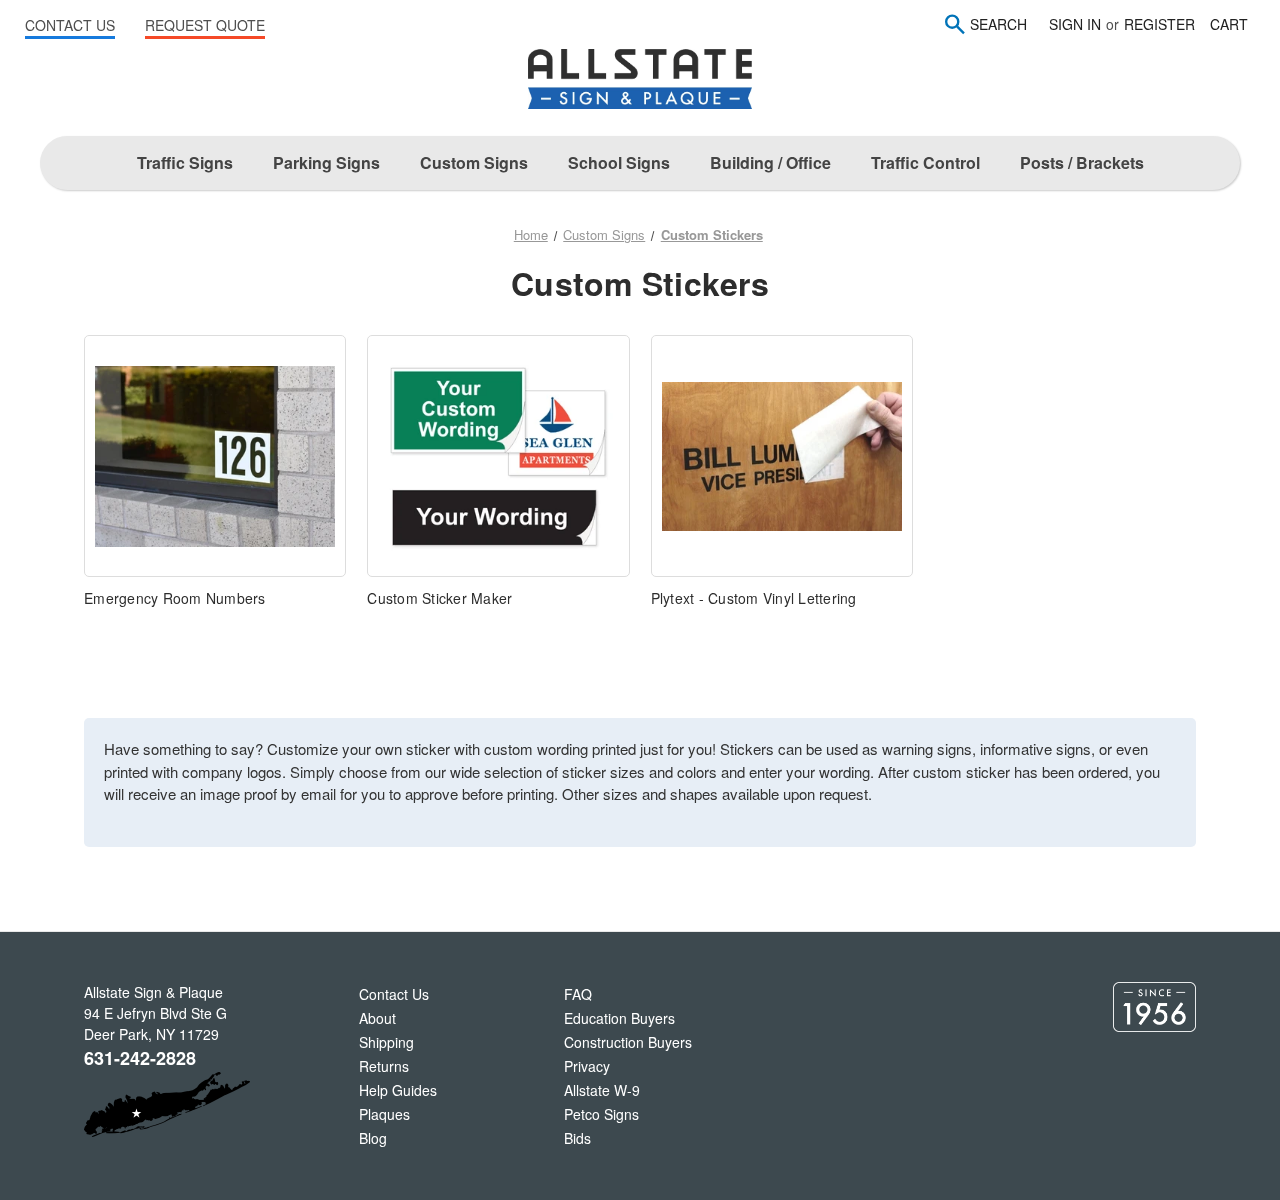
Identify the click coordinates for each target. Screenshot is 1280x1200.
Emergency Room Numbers (175, 598)
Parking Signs (326, 162)
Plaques (384, 1114)
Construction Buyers (628, 1042)
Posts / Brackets (1082, 162)
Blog (373, 1138)
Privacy (587, 1066)
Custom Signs (474, 162)
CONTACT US (70, 25)
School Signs (619, 162)
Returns (384, 1066)
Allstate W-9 (602, 1090)
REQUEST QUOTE (205, 25)
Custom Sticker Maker (439, 598)
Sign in (1075, 24)
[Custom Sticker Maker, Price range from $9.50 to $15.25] (498, 456)
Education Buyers (619, 1018)
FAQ (578, 994)
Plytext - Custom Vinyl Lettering (754, 598)
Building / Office (770, 162)
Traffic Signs (185, 162)
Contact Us (394, 994)
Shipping (386, 1042)
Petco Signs (601, 1114)
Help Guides (398, 1090)
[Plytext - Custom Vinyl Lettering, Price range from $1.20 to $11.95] (782, 456)
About (377, 1018)
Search (998, 24)
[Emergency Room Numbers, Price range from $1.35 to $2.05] (215, 456)
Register (1159, 24)
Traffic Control (925, 162)
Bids (577, 1138)
